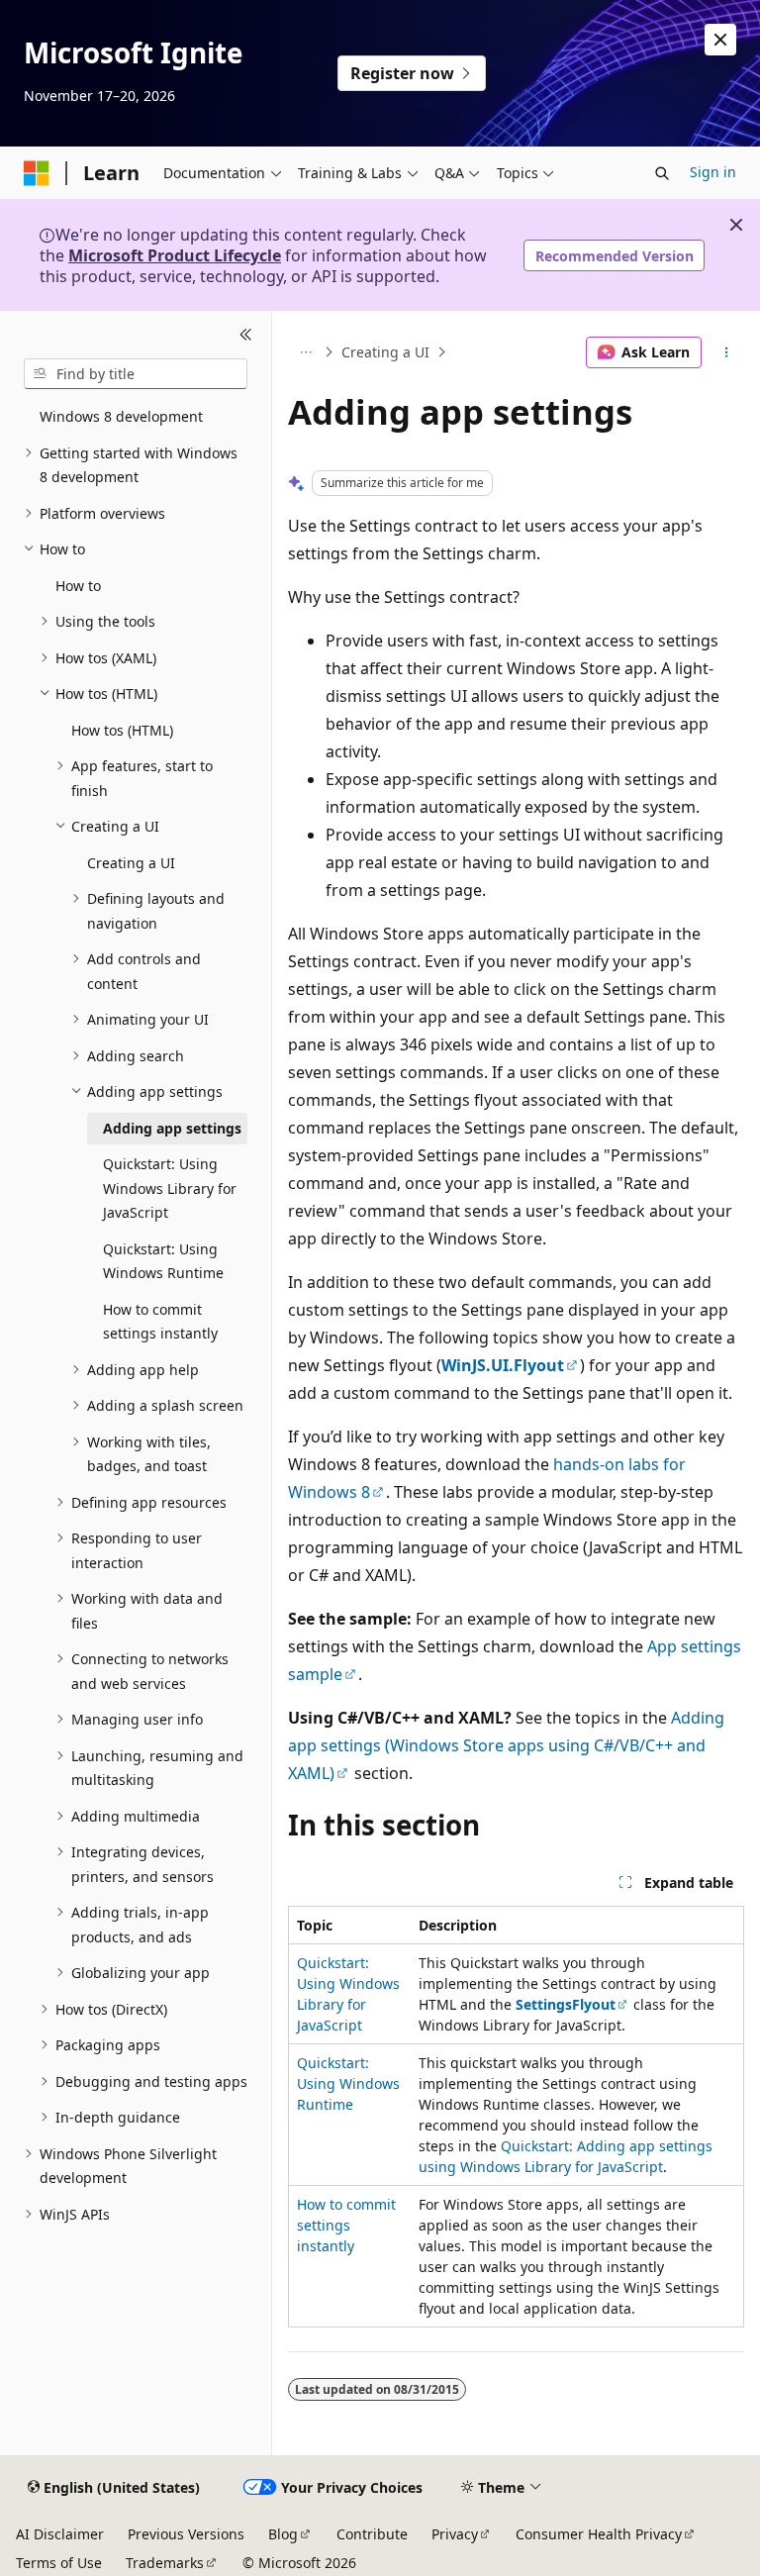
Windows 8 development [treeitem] (121, 416)
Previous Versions (186, 2534)
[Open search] (662, 173)
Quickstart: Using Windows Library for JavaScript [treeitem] (170, 1188)
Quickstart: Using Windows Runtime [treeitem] (163, 1261)
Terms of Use (59, 2563)
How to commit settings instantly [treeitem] (160, 1322)
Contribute (372, 2534)
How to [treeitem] (78, 586)
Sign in (713, 172)
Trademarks (165, 2563)
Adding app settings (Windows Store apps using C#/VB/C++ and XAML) (506, 1745)
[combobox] (136, 374)
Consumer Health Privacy (599, 2534)
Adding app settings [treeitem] (172, 1128)
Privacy (455, 2534)
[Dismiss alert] (720, 40)
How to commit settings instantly (346, 2225)
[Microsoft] (37, 173)
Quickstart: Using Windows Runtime (348, 2083)
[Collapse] (246, 335)
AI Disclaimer (60, 2534)
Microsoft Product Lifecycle (175, 255)
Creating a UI (385, 352)
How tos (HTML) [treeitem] (122, 730)
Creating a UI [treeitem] (131, 863)
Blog (283, 2534)
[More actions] (727, 352)
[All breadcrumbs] (305, 352)
